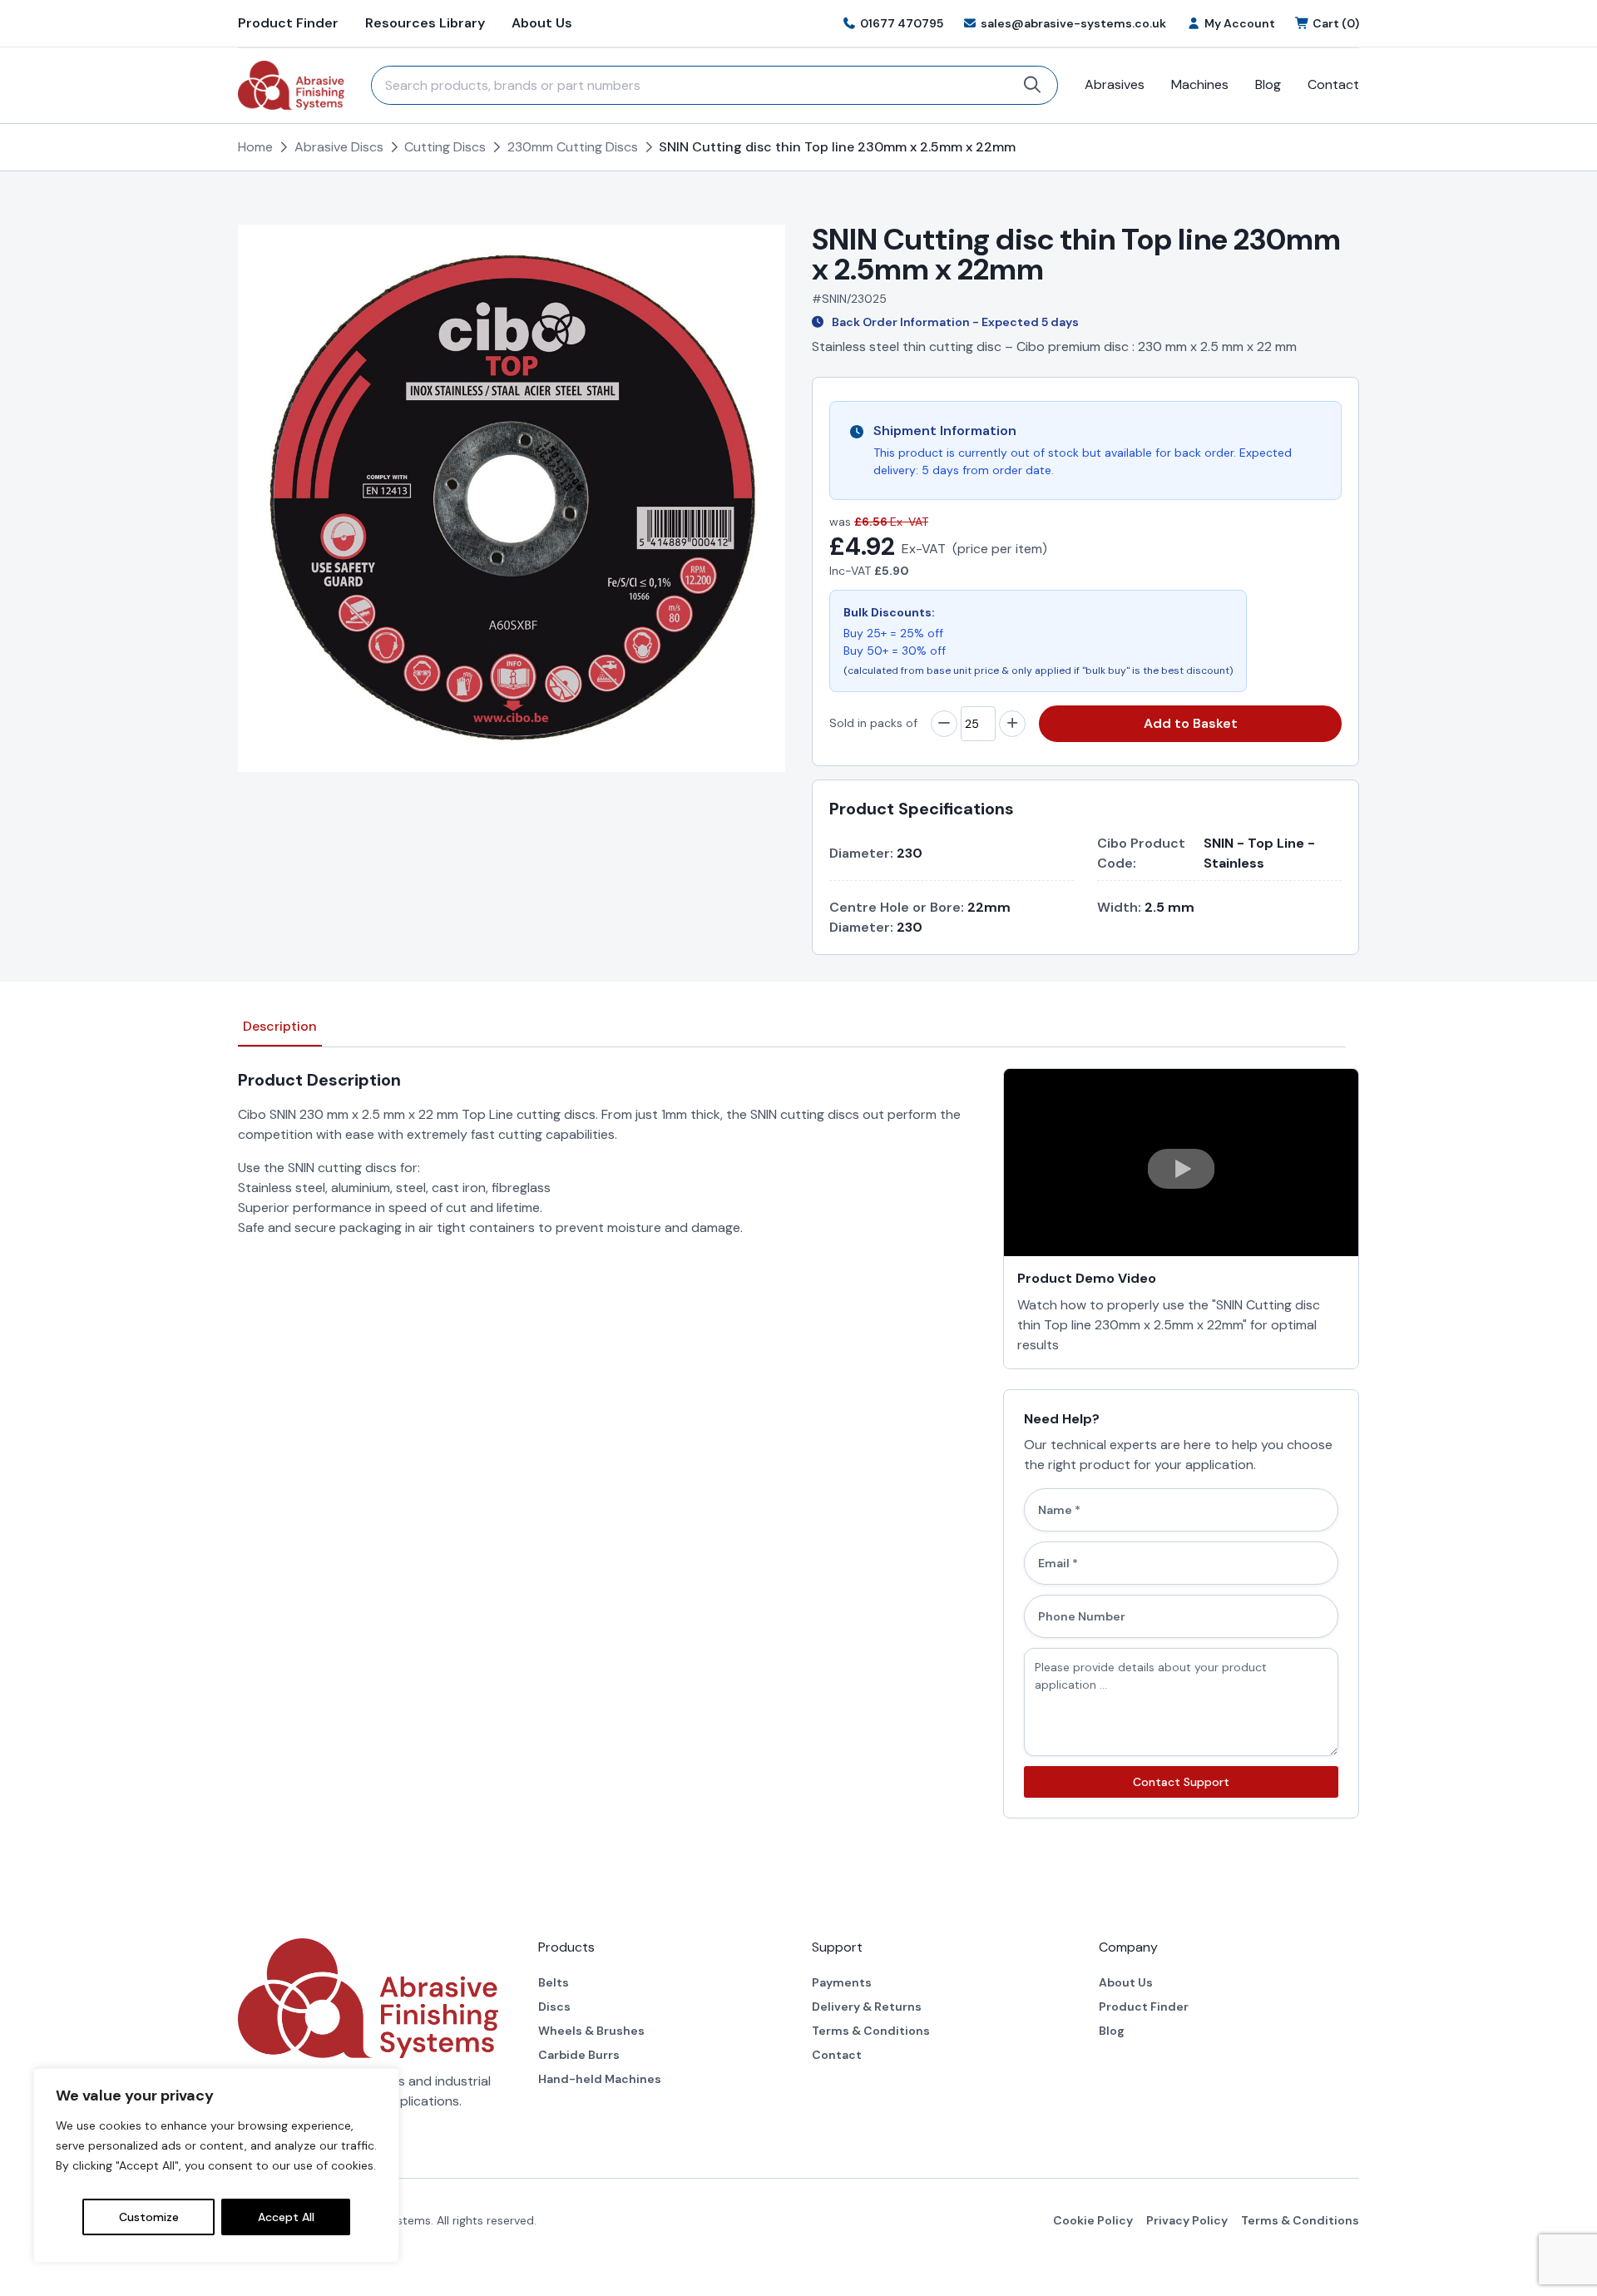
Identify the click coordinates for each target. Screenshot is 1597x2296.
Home (255, 147)
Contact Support (1181, 1782)
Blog (1268, 84)
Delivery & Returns (867, 2007)
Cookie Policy (1093, 2220)
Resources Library (425, 23)
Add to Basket (1191, 723)
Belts (554, 1982)
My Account (1240, 23)
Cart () (1336, 23)
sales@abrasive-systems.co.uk (1073, 23)
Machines (1200, 84)
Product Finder (288, 23)
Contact (1333, 84)
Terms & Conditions (871, 2031)
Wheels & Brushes (591, 2031)
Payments (842, 1982)
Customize (149, 2217)
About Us (542, 23)
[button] (1181, 1169)
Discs (554, 2007)
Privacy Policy (1187, 2220)
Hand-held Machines (600, 2079)
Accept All (286, 2217)
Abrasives (1115, 84)
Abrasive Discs (339, 147)
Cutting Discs (445, 147)
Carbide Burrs (579, 2055)
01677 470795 (902, 23)
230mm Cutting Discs (573, 147)
